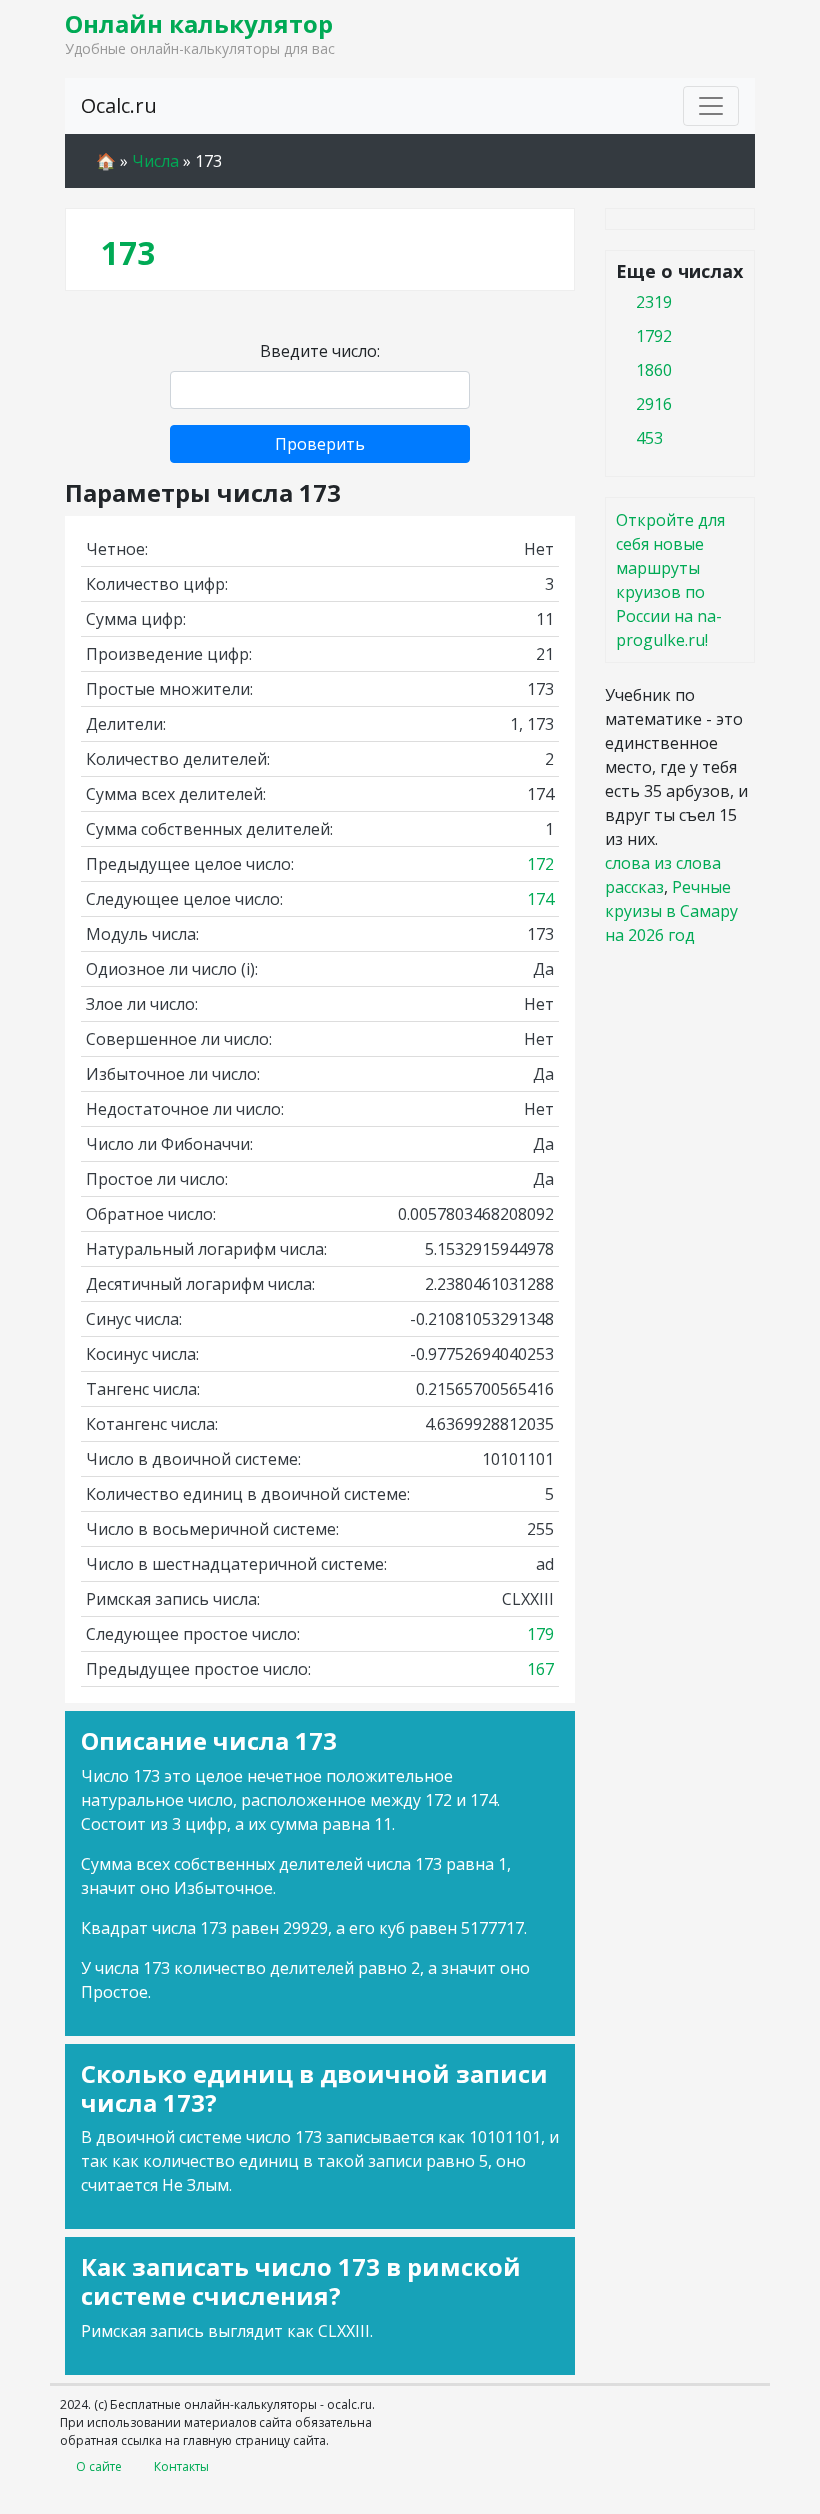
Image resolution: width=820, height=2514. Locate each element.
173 (128, 252)
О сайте (99, 2466)
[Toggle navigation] (711, 106)
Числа (155, 161)
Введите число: (320, 351)
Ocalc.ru (119, 105)
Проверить (320, 444)
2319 (654, 302)
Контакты (181, 2466)
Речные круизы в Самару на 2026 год (671, 911)
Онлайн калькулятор (199, 23)
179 (540, 1634)
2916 (654, 404)
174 (540, 899)
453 (649, 438)
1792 (654, 336)
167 (540, 1669)
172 (540, 864)
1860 (654, 370)
